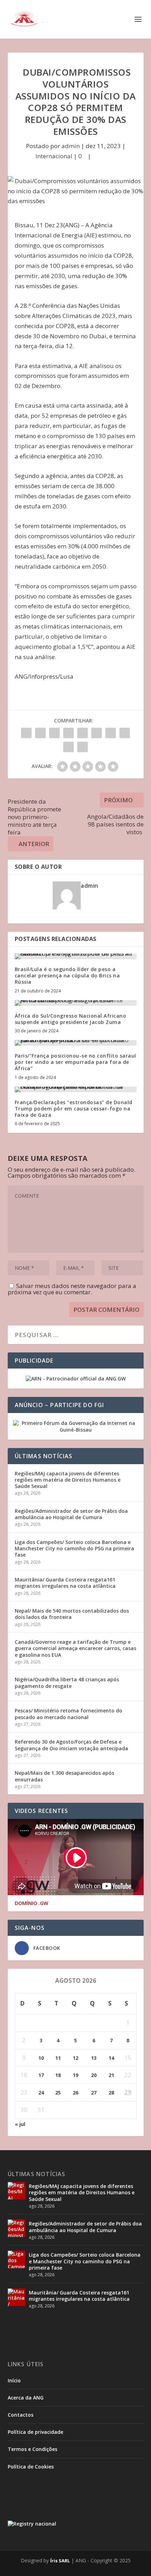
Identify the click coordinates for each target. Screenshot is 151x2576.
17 (41, 2075)
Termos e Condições (32, 2449)
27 (94, 2093)
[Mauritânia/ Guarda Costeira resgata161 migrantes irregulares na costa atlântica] (17, 2297)
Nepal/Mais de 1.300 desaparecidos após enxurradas (64, 1776)
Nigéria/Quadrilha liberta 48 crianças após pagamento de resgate (67, 1682)
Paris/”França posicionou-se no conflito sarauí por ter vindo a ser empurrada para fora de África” (75, 1062)
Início (14, 2380)
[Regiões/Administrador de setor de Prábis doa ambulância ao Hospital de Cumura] (17, 2228)
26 (75, 2093)
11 (58, 2058)
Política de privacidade (35, 2432)
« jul (20, 2124)
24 (41, 2093)
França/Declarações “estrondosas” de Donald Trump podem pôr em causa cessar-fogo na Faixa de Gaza (74, 1109)
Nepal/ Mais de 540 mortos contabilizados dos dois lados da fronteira (72, 1614)
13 (94, 2058)
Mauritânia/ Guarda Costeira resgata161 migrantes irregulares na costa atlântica (65, 1583)
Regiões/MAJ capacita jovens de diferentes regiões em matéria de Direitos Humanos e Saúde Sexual (68, 1480)
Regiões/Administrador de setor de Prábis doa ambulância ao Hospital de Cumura (71, 1514)
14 (111, 2058)
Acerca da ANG (26, 2398)
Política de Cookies (31, 2467)
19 (75, 2075)
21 (111, 2075)
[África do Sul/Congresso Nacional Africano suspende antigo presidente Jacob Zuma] (76, 1003)
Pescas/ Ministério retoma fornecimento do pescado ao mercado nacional (68, 1714)
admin (71, 146)
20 (94, 2075)
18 (58, 2075)
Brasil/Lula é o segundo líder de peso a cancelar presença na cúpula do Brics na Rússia (67, 975)
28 (111, 2093)
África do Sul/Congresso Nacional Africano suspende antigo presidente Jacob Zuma (71, 1019)
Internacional (54, 156)
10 (41, 2058)
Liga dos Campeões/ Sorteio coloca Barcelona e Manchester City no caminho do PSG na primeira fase (74, 1548)
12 (75, 2058)
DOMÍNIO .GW (31, 1903)
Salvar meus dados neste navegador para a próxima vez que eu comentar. (72, 1289)
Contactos (21, 2415)
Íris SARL (60, 2561)
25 (58, 2093)
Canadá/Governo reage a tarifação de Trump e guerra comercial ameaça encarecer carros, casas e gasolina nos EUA (75, 1648)
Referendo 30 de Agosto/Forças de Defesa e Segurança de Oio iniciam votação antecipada (71, 1745)
